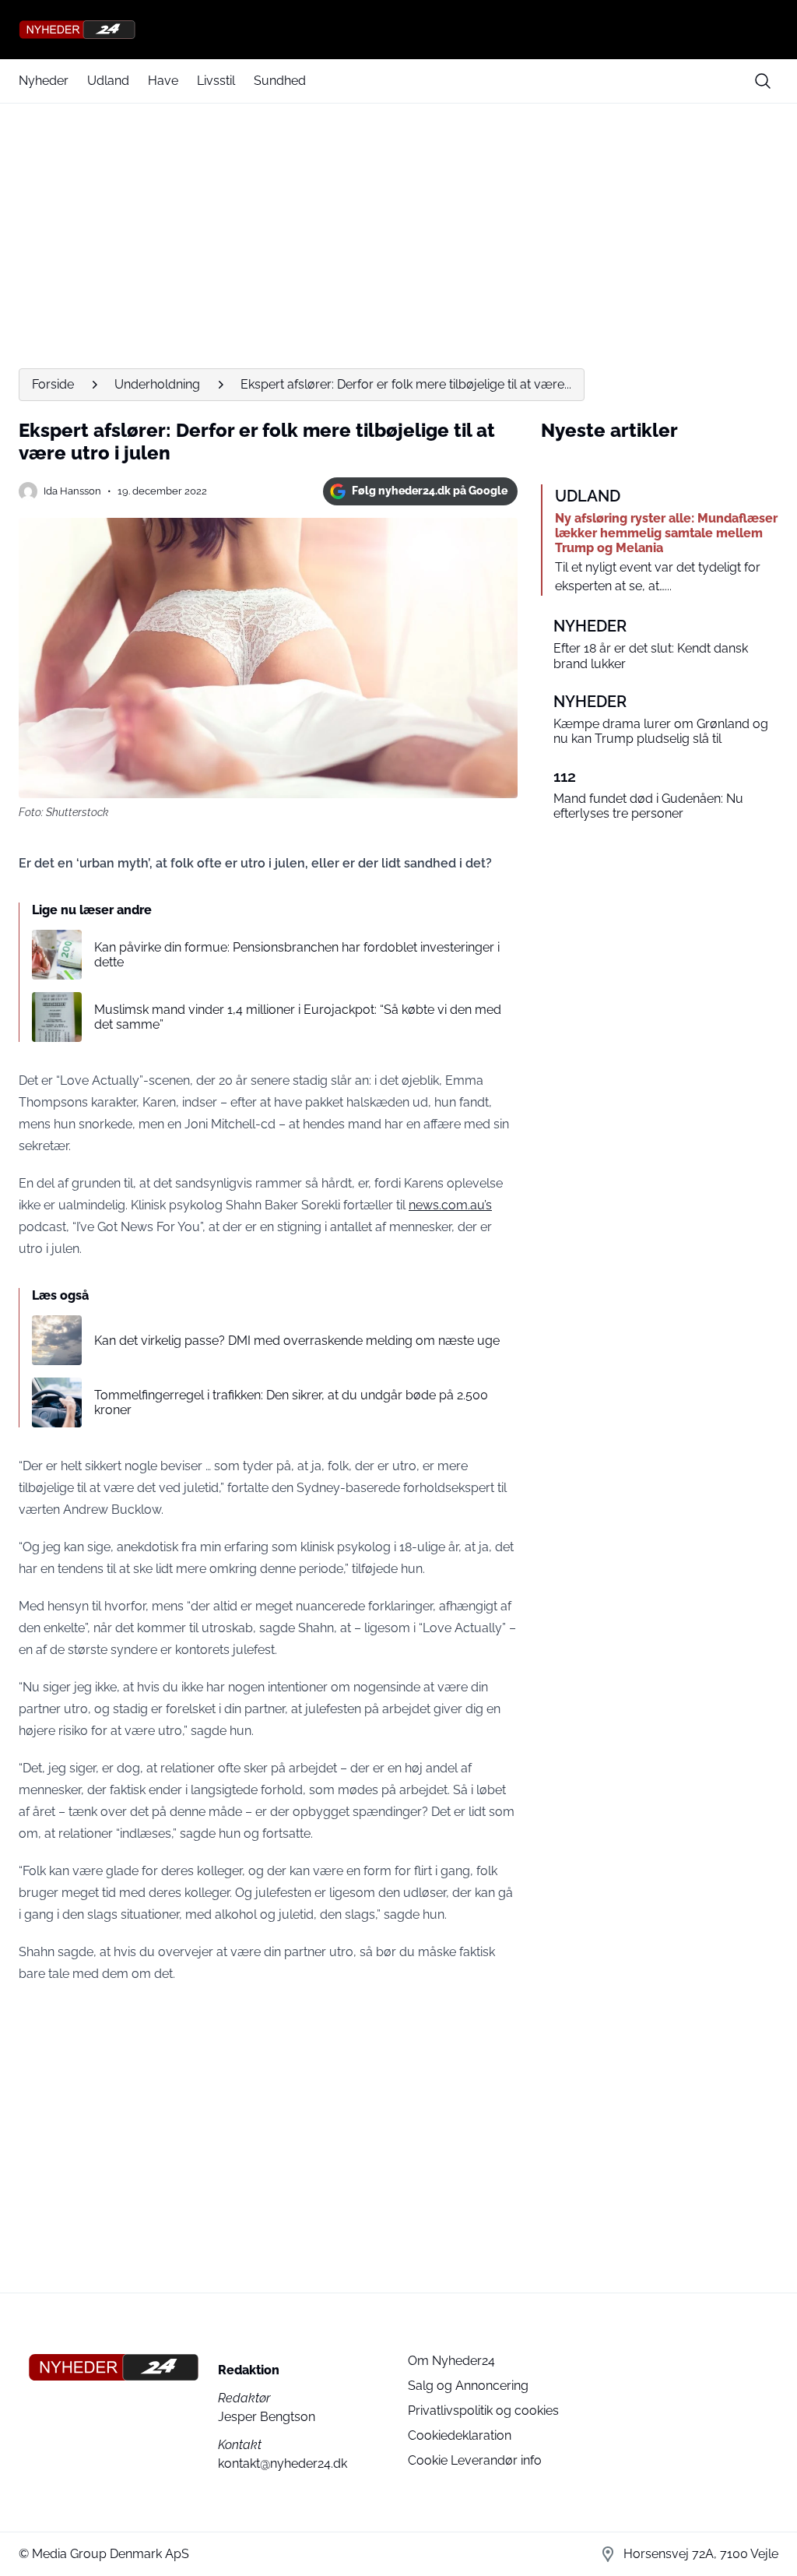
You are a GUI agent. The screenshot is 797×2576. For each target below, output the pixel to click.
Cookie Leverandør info (475, 2460)
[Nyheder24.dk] (398, 30)
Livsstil (216, 81)
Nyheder (44, 81)
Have (163, 81)
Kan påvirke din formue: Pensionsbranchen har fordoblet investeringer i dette (297, 955)
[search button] (763, 81)
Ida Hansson (72, 491)
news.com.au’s (450, 1205)
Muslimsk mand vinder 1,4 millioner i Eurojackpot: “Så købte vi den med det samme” (298, 1017)
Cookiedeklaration (460, 2435)
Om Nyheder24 (451, 2361)
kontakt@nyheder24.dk (283, 2463)
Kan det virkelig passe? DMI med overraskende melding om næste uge (297, 1341)
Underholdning (157, 384)
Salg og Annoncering (468, 2386)
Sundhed (280, 81)
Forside (53, 384)
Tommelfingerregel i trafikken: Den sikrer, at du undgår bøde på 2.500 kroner (291, 1402)
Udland (108, 81)
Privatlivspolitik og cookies (483, 2411)
